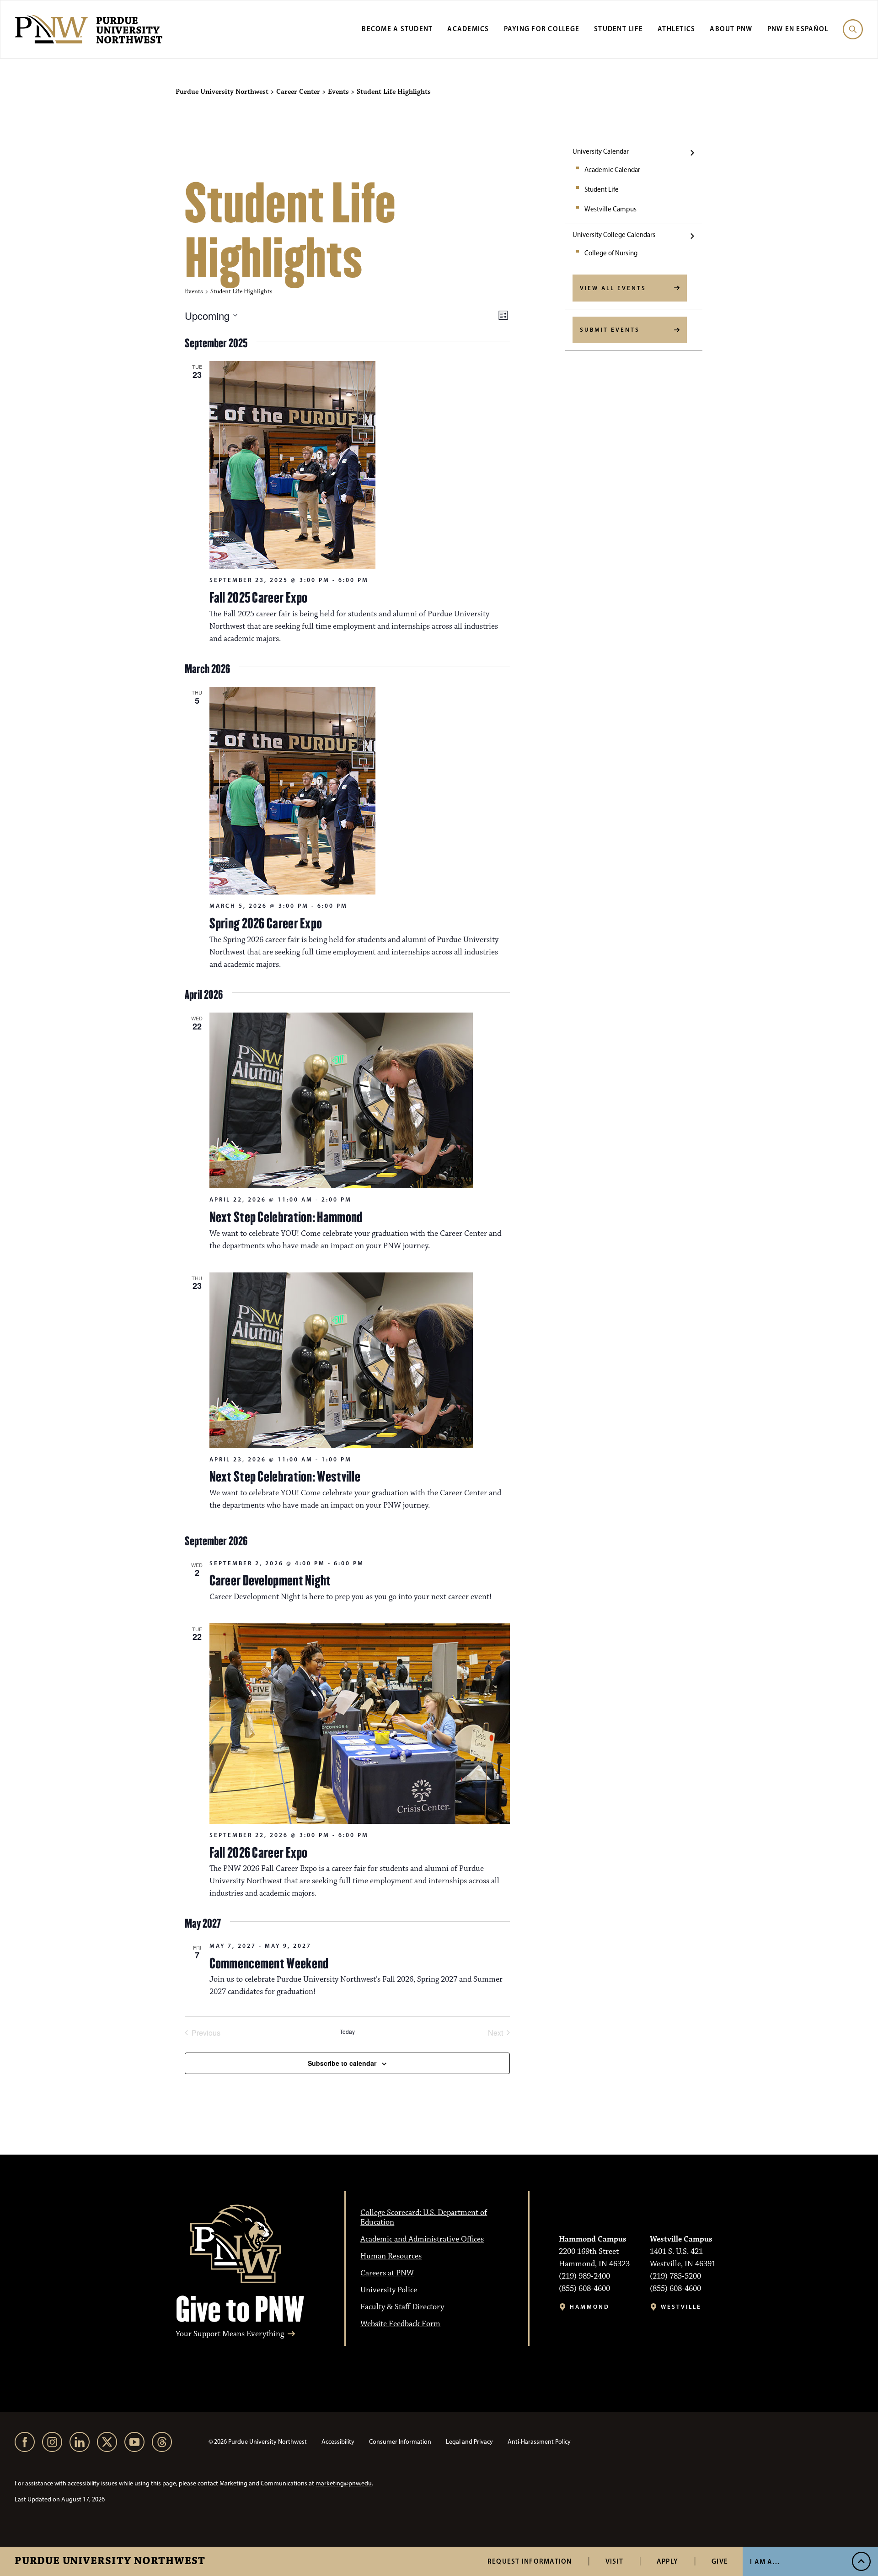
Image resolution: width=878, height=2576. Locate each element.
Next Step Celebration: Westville (285, 1477)
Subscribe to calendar (342, 2063)
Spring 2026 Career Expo (266, 923)
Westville (681, 2307)
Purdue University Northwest (110, 2561)
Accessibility (338, 2442)
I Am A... (765, 2562)
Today (347, 2032)
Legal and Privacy (469, 2442)
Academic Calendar (612, 170)
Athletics (676, 29)
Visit (614, 2561)
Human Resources (391, 2256)
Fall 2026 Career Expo (259, 1853)
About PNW (731, 29)
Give (720, 2561)
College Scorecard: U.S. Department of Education (424, 2218)
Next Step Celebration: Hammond (286, 1217)
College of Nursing (611, 253)
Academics (468, 29)
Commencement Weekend (269, 1963)
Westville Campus (610, 209)
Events (194, 291)
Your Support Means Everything (230, 2334)
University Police (389, 2290)
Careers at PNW (387, 2273)
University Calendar (601, 151)
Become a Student (397, 29)
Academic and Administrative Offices (422, 2239)
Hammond (590, 2307)
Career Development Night (270, 1580)
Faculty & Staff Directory (402, 2307)
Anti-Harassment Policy (539, 2442)
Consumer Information (400, 2442)
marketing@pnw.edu (344, 2483)
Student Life (618, 29)
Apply (667, 2561)
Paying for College (542, 29)
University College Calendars (614, 235)
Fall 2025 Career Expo (259, 598)
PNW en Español (798, 29)
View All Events (613, 288)
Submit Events (610, 329)
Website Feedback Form (400, 2324)
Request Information (530, 2561)
